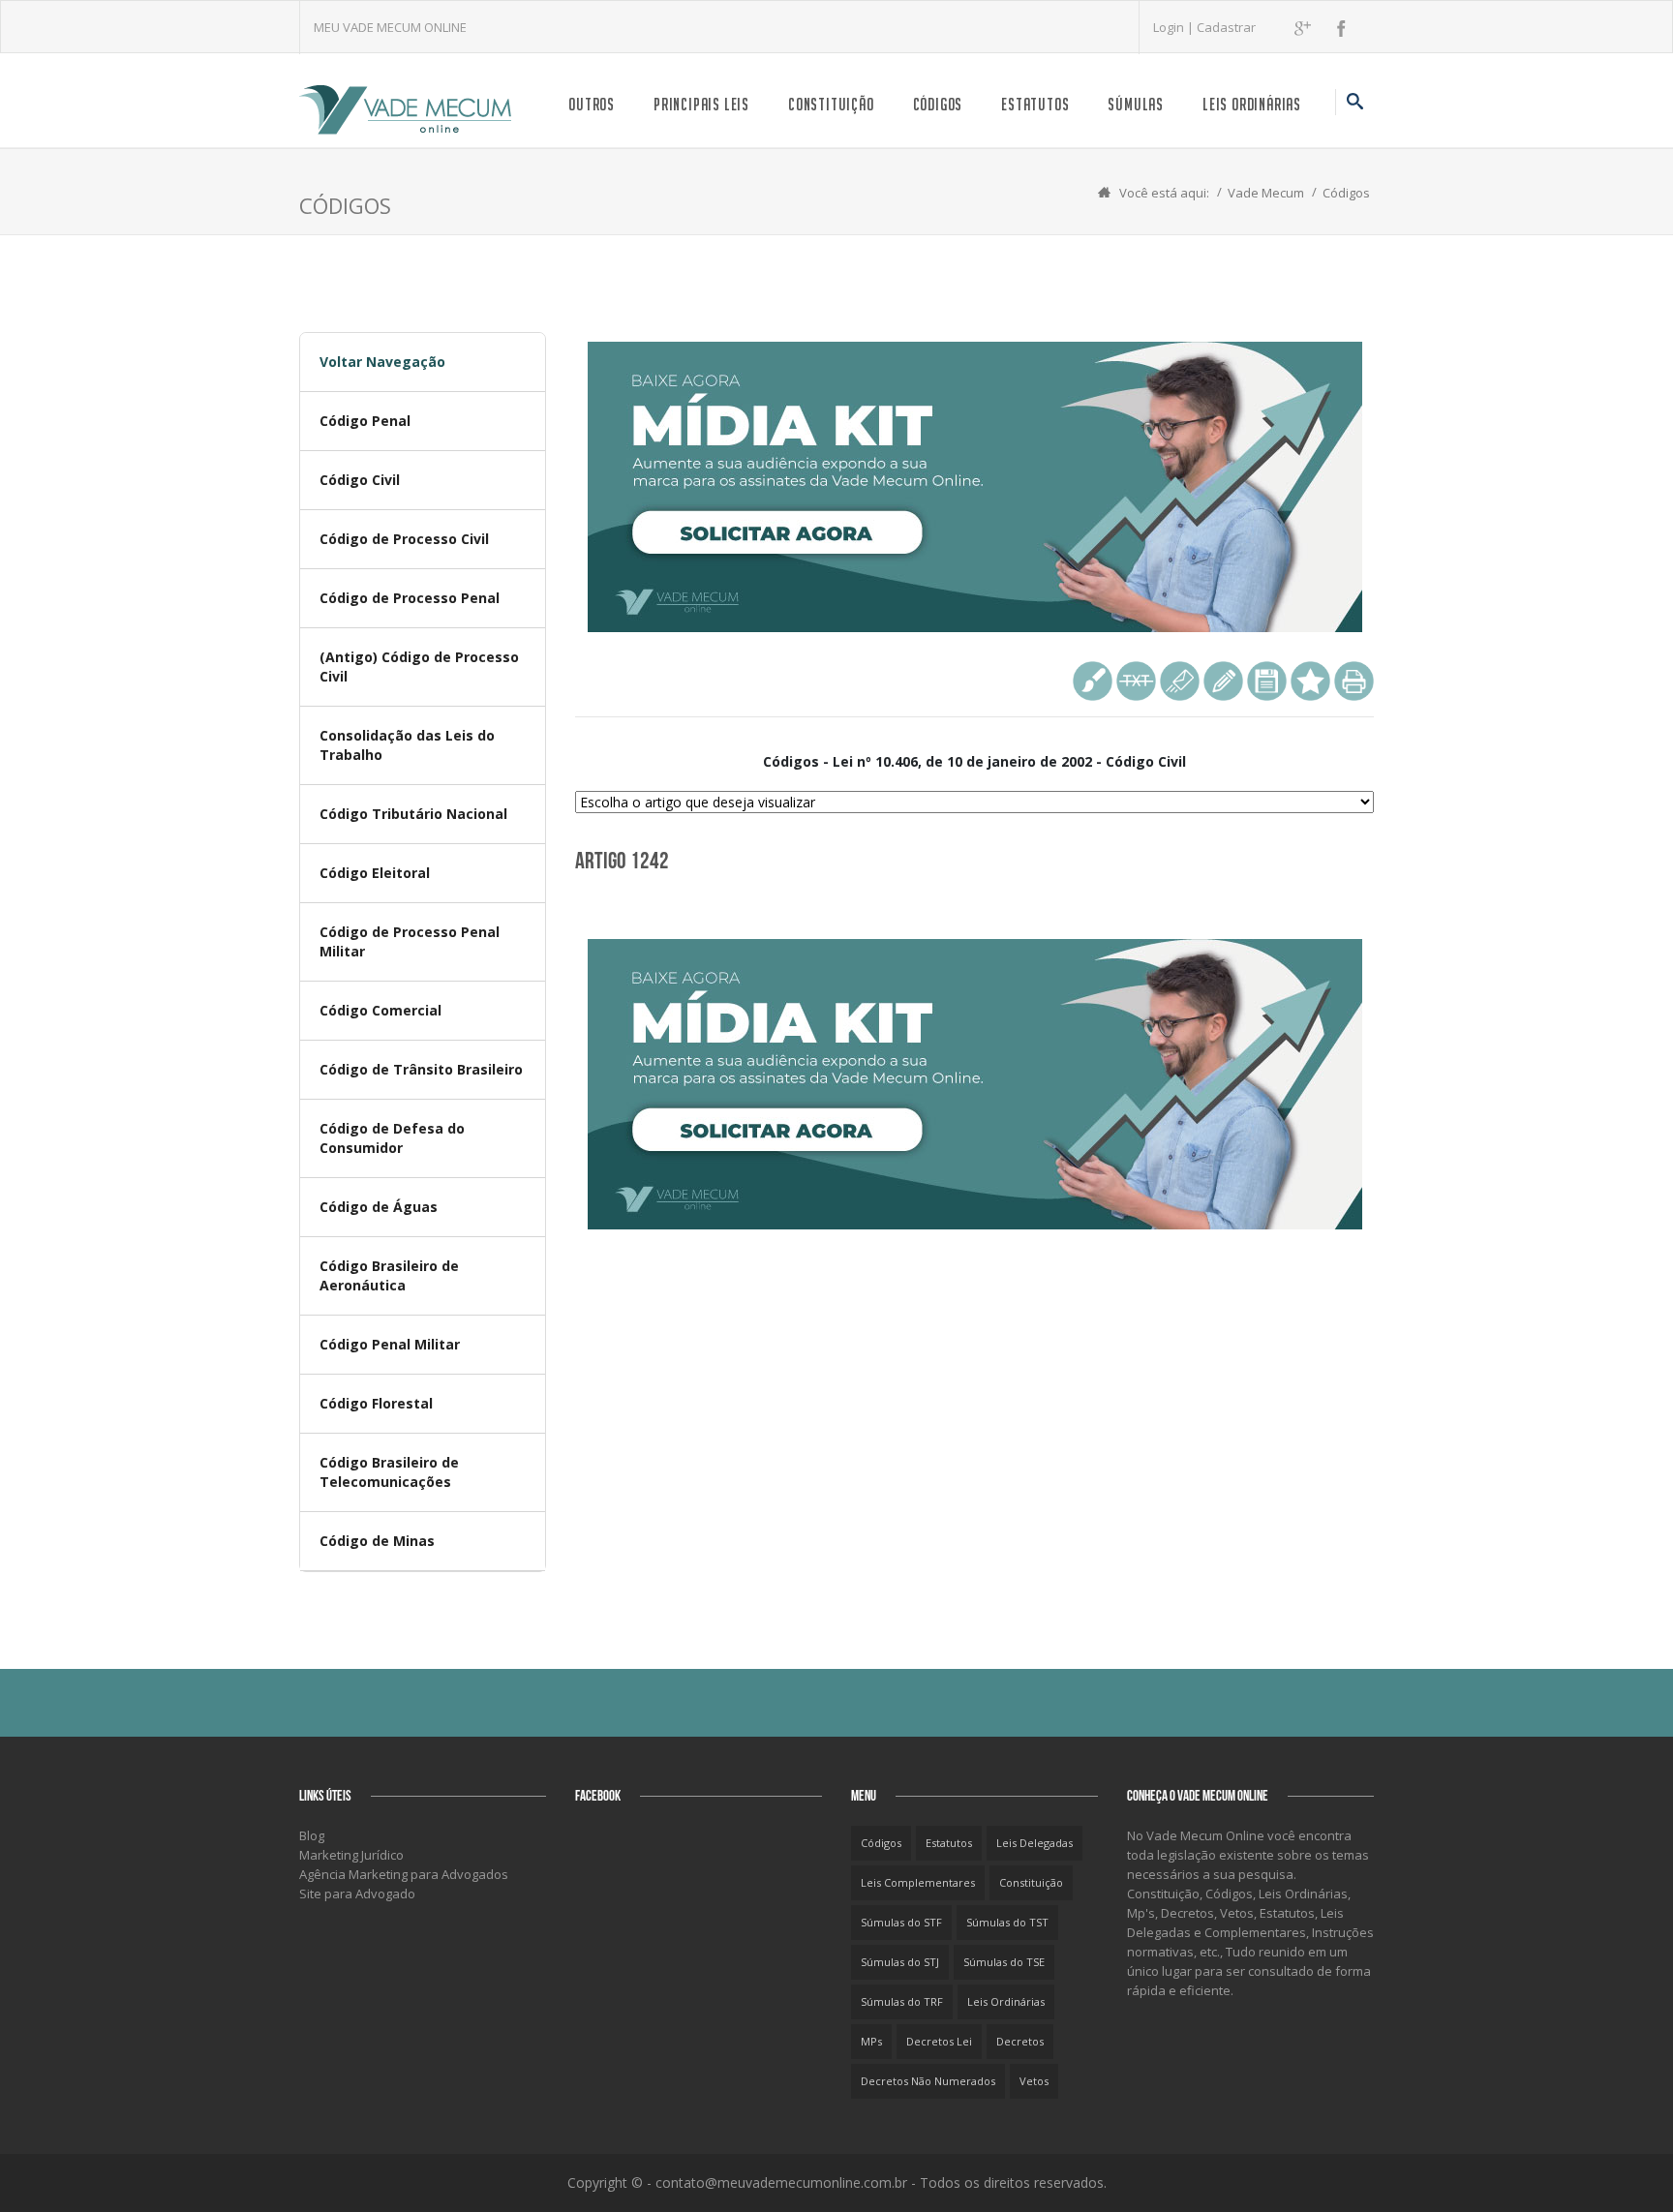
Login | (1175, 27)
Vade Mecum (1266, 193)
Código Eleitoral (375, 873)
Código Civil (360, 480)
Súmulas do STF (901, 1922)
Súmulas (1136, 104)
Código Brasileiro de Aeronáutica (389, 1275)
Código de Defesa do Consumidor (392, 1138)
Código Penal (365, 421)
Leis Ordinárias (1252, 104)
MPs (871, 2041)
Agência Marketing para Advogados (404, 1874)
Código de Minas (377, 1541)
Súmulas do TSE (1004, 1962)
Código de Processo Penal (410, 598)
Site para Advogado (357, 1894)
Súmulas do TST (1007, 1922)
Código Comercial (380, 1010)
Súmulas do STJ (900, 1962)
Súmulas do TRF (902, 2001)
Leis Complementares (918, 1882)
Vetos (1034, 2081)
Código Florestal (376, 1403)
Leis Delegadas (1034, 1843)
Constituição (831, 104)
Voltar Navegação (382, 362)
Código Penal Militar (390, 1344)
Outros (592, 104)
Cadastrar (1226, 27)
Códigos (938, 104)
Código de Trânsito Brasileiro (421, 1069)
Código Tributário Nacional (413, 814)
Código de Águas (379, 1207)
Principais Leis (701, 104)
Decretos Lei (939, 2041)
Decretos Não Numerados (928, 2081)
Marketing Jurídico (351, 1855)
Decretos (1020, 2041)
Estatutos (1035, 104)
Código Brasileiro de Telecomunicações (389, 1472)
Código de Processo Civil (404, 539)
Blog (312, 1835)
